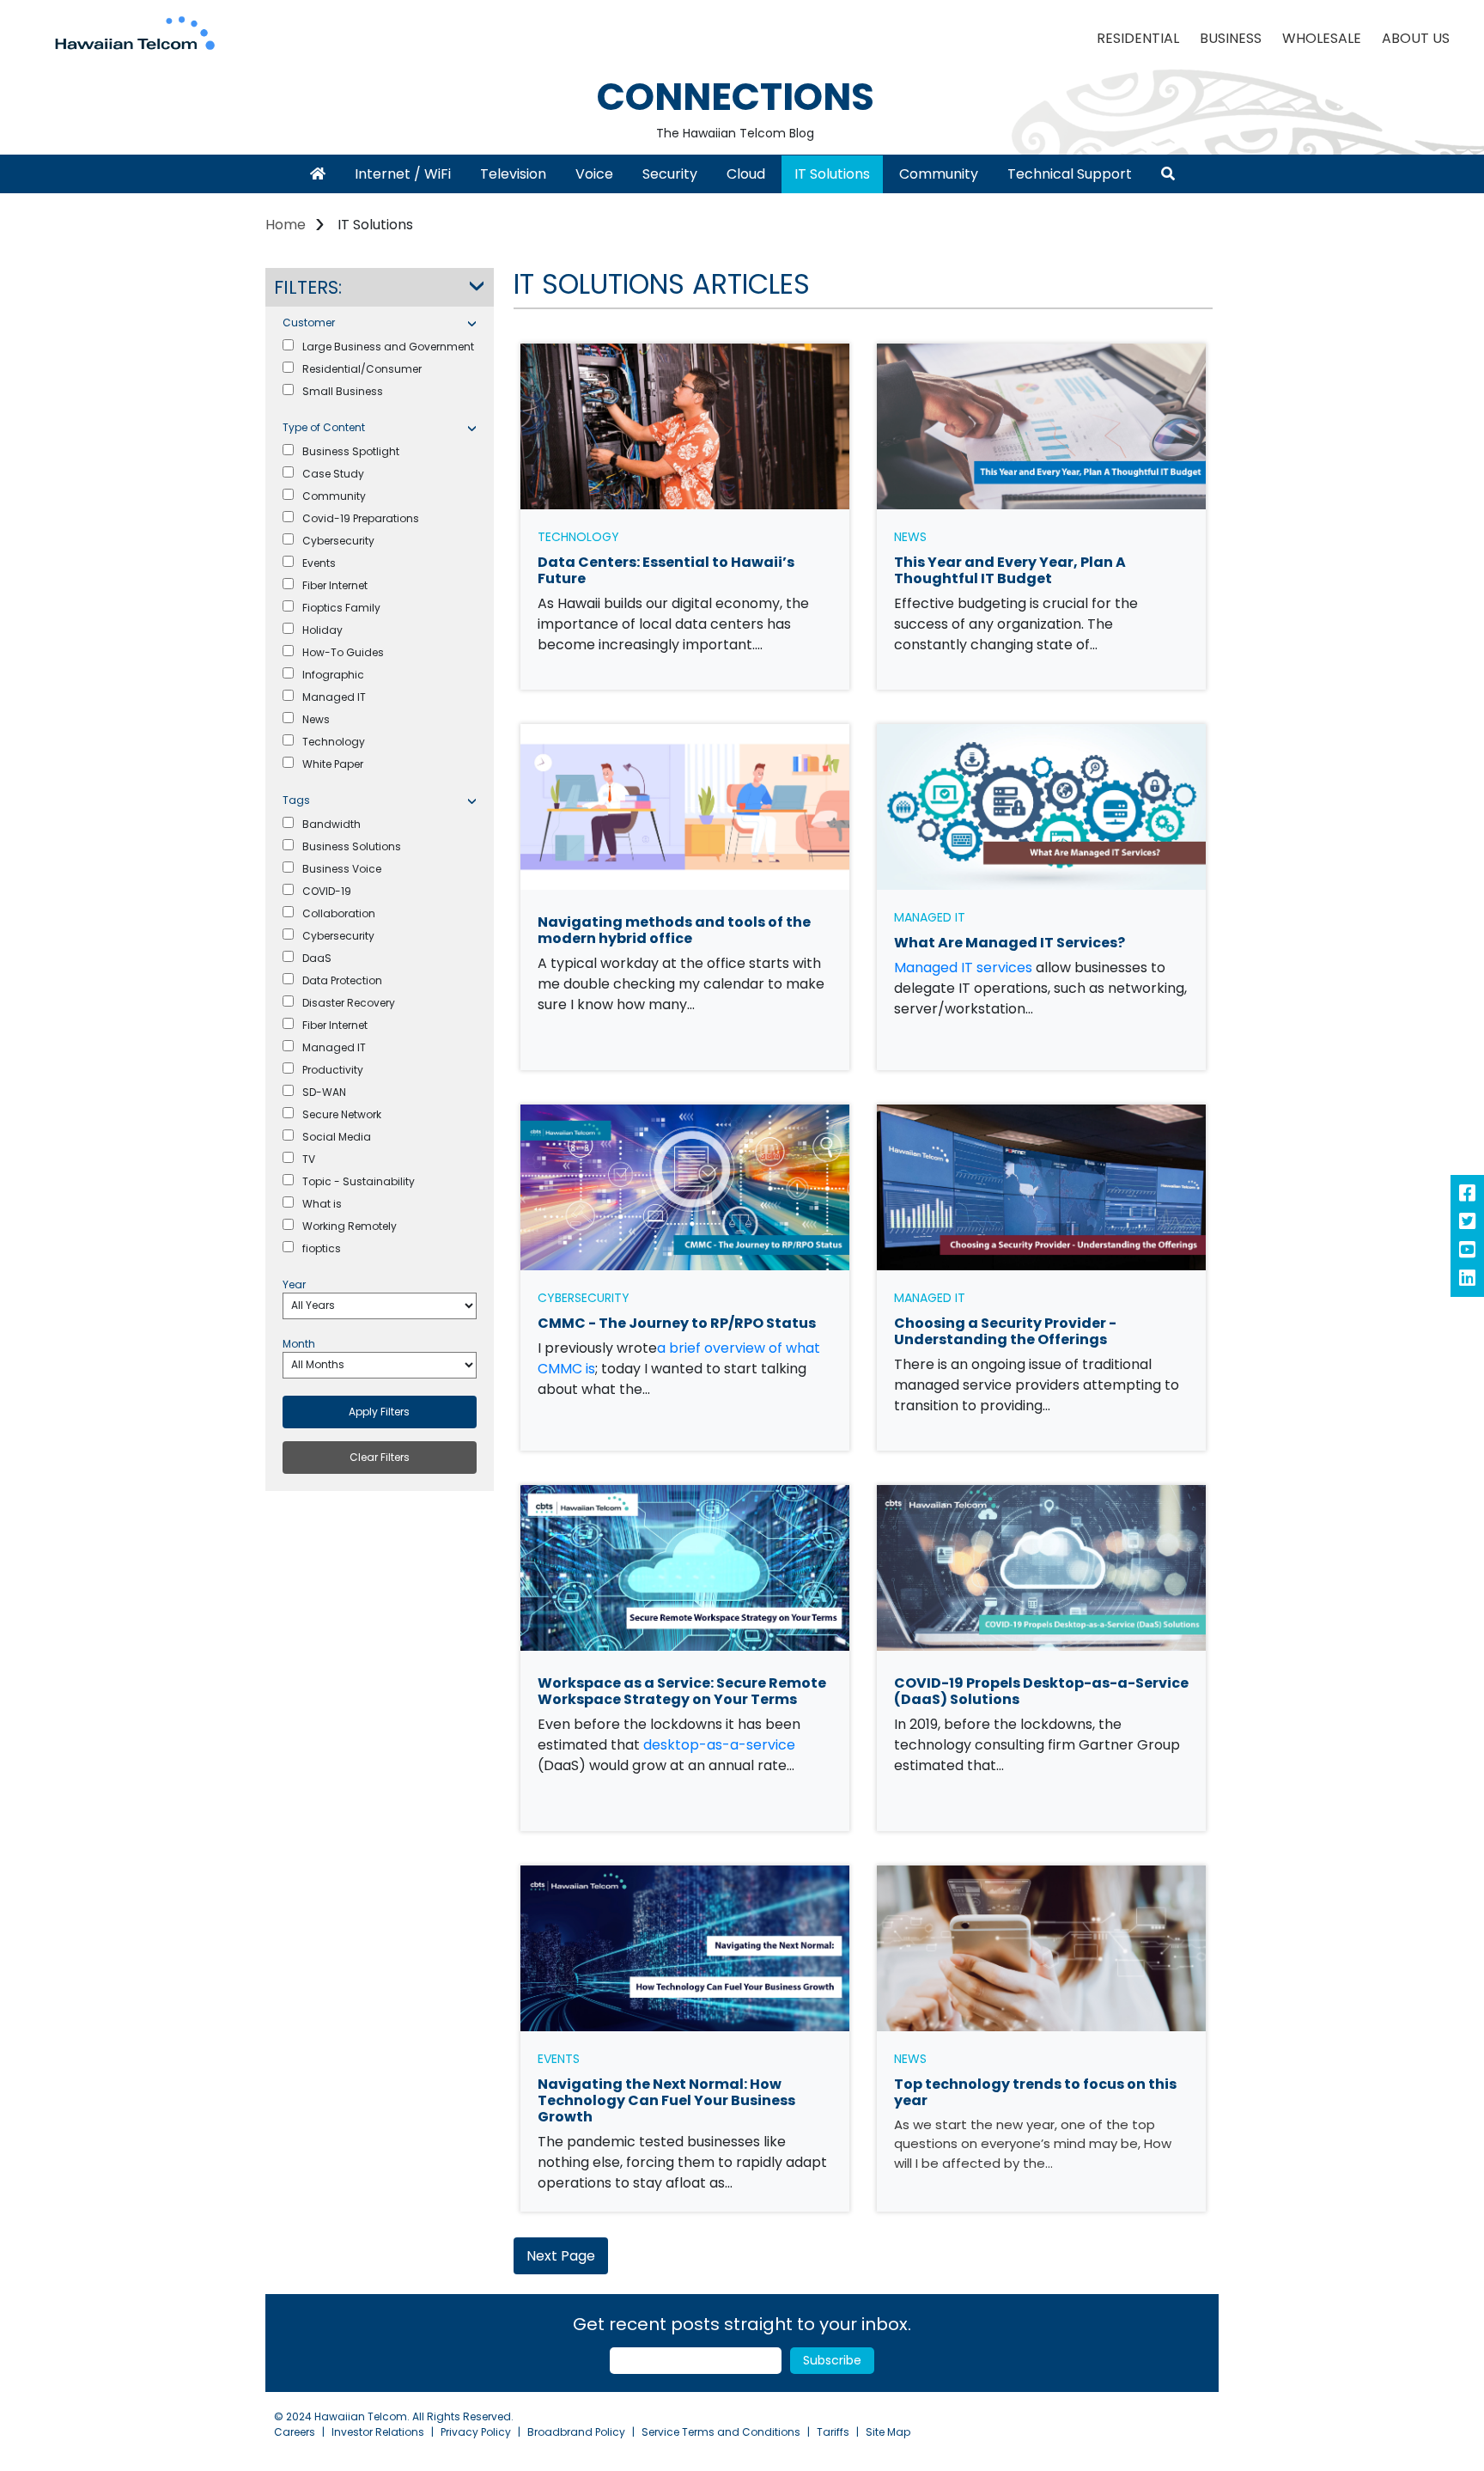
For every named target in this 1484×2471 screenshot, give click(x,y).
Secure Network (342, 1114)
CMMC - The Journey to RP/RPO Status (677, 1323)
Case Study (333, 474)
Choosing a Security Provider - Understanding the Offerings (1005, 1331)
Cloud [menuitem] (746, 174)
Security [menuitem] (670, 174)
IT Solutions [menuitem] (832, 174)
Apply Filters (379, 1412)
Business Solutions (352, 846)
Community (334, 496)
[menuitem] (318, 174)
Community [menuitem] (939, 174)
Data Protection (342, 980)
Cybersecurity (338, 541)
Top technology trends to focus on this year (1035, 2092)
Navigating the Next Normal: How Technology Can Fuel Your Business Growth (666, 2100)
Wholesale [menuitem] (1322, 38)
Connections (736, 97)
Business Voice (342, 869)
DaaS (317, 958)
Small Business (343, 391)
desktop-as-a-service (719, 1745)
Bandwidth (331, 824)
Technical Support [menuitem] (1070, 174)
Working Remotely (350, 1226)
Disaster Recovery (349, 1003)
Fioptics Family (341, 608)
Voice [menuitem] (594, 174)
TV (309, 1159)
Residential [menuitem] (1138, 38)
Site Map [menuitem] (888, 2432)
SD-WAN (324, 1092)
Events (319, 563)
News (316, 719)
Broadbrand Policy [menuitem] (576, 2432)
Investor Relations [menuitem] (378, 2432)
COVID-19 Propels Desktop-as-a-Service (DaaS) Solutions (1041, 1691)
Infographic (333, 675)
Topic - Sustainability (359, 1181)
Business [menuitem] (1231, 38)
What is (322, 1204)
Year (294, 1284)
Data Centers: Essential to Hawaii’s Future (666, 570)
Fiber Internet (335, 585)
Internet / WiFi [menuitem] (403, 174)
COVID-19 (327, 891)
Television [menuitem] (513, 174)
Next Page (561, 2256)
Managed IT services (963, 968)
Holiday (322, 630)
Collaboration (339, 913)
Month (299, 1344)
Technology (334, 742)
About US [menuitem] (1416, 38)
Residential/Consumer (362, 369)
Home (286, 225)
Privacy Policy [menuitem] (476, 2432)
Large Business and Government (388, 347)
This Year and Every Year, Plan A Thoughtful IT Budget (1010, 570)
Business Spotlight (351, 451)
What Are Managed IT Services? (1010, 943)
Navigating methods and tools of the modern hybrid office (674, 930)
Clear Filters (380, 1457)
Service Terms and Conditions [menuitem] (721, 2432)
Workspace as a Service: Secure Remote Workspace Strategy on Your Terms (682, 1691)
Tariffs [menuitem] (833, 2432)
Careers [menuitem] (295, 2432)
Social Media (337, 1137)
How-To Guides (343, 652)
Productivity (333, 1070)
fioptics (322, 1248)
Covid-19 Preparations (361, 518)
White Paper (333, 764)
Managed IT (334, 697)
